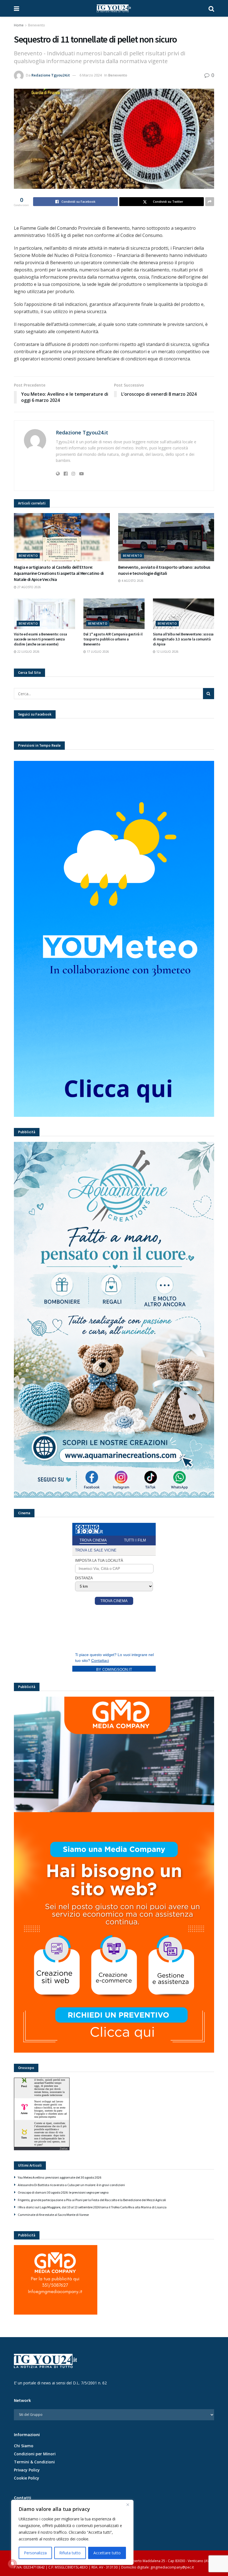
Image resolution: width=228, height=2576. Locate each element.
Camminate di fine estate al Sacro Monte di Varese (53, 2215)
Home (19, 25)
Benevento (37, 25)
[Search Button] (211, 8)
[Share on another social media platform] (210, 202)
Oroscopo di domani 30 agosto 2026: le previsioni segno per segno (63, 2192)
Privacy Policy (27, 2470)
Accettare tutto (107, 2553)
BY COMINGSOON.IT (114, 1670)
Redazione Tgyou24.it (51, 75)
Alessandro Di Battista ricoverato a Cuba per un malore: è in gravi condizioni (71, 2185)
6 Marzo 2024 (91, 75)
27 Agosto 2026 (29, 587)
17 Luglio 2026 (97, 652)
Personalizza (35, 2553)
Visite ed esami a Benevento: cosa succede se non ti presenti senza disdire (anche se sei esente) (40, 639)
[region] (72, 2532)
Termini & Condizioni (34, 2462)
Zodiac (64, 2149)
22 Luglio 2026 (28, 652)
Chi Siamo (24, 2446)
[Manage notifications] (12, 2564)
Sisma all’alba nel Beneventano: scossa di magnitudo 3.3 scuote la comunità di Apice (183, 639)
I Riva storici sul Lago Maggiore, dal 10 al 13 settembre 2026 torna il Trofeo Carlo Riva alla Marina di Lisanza (92, 2207)
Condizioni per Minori (35, 2454)
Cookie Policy (27, 2478)
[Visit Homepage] (114, 8)
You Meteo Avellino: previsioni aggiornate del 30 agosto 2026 (60, 2177)
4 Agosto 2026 (132, 581)
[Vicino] (128, 2505)
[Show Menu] (17, 8)
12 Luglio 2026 (167, 652)
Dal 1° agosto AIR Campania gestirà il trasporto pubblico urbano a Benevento (113, 639)
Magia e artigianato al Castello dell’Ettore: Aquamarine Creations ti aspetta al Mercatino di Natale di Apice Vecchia (59, 573)
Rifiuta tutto (70, 2553)
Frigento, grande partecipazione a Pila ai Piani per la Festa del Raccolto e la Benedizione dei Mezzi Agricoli (92, 2200)
